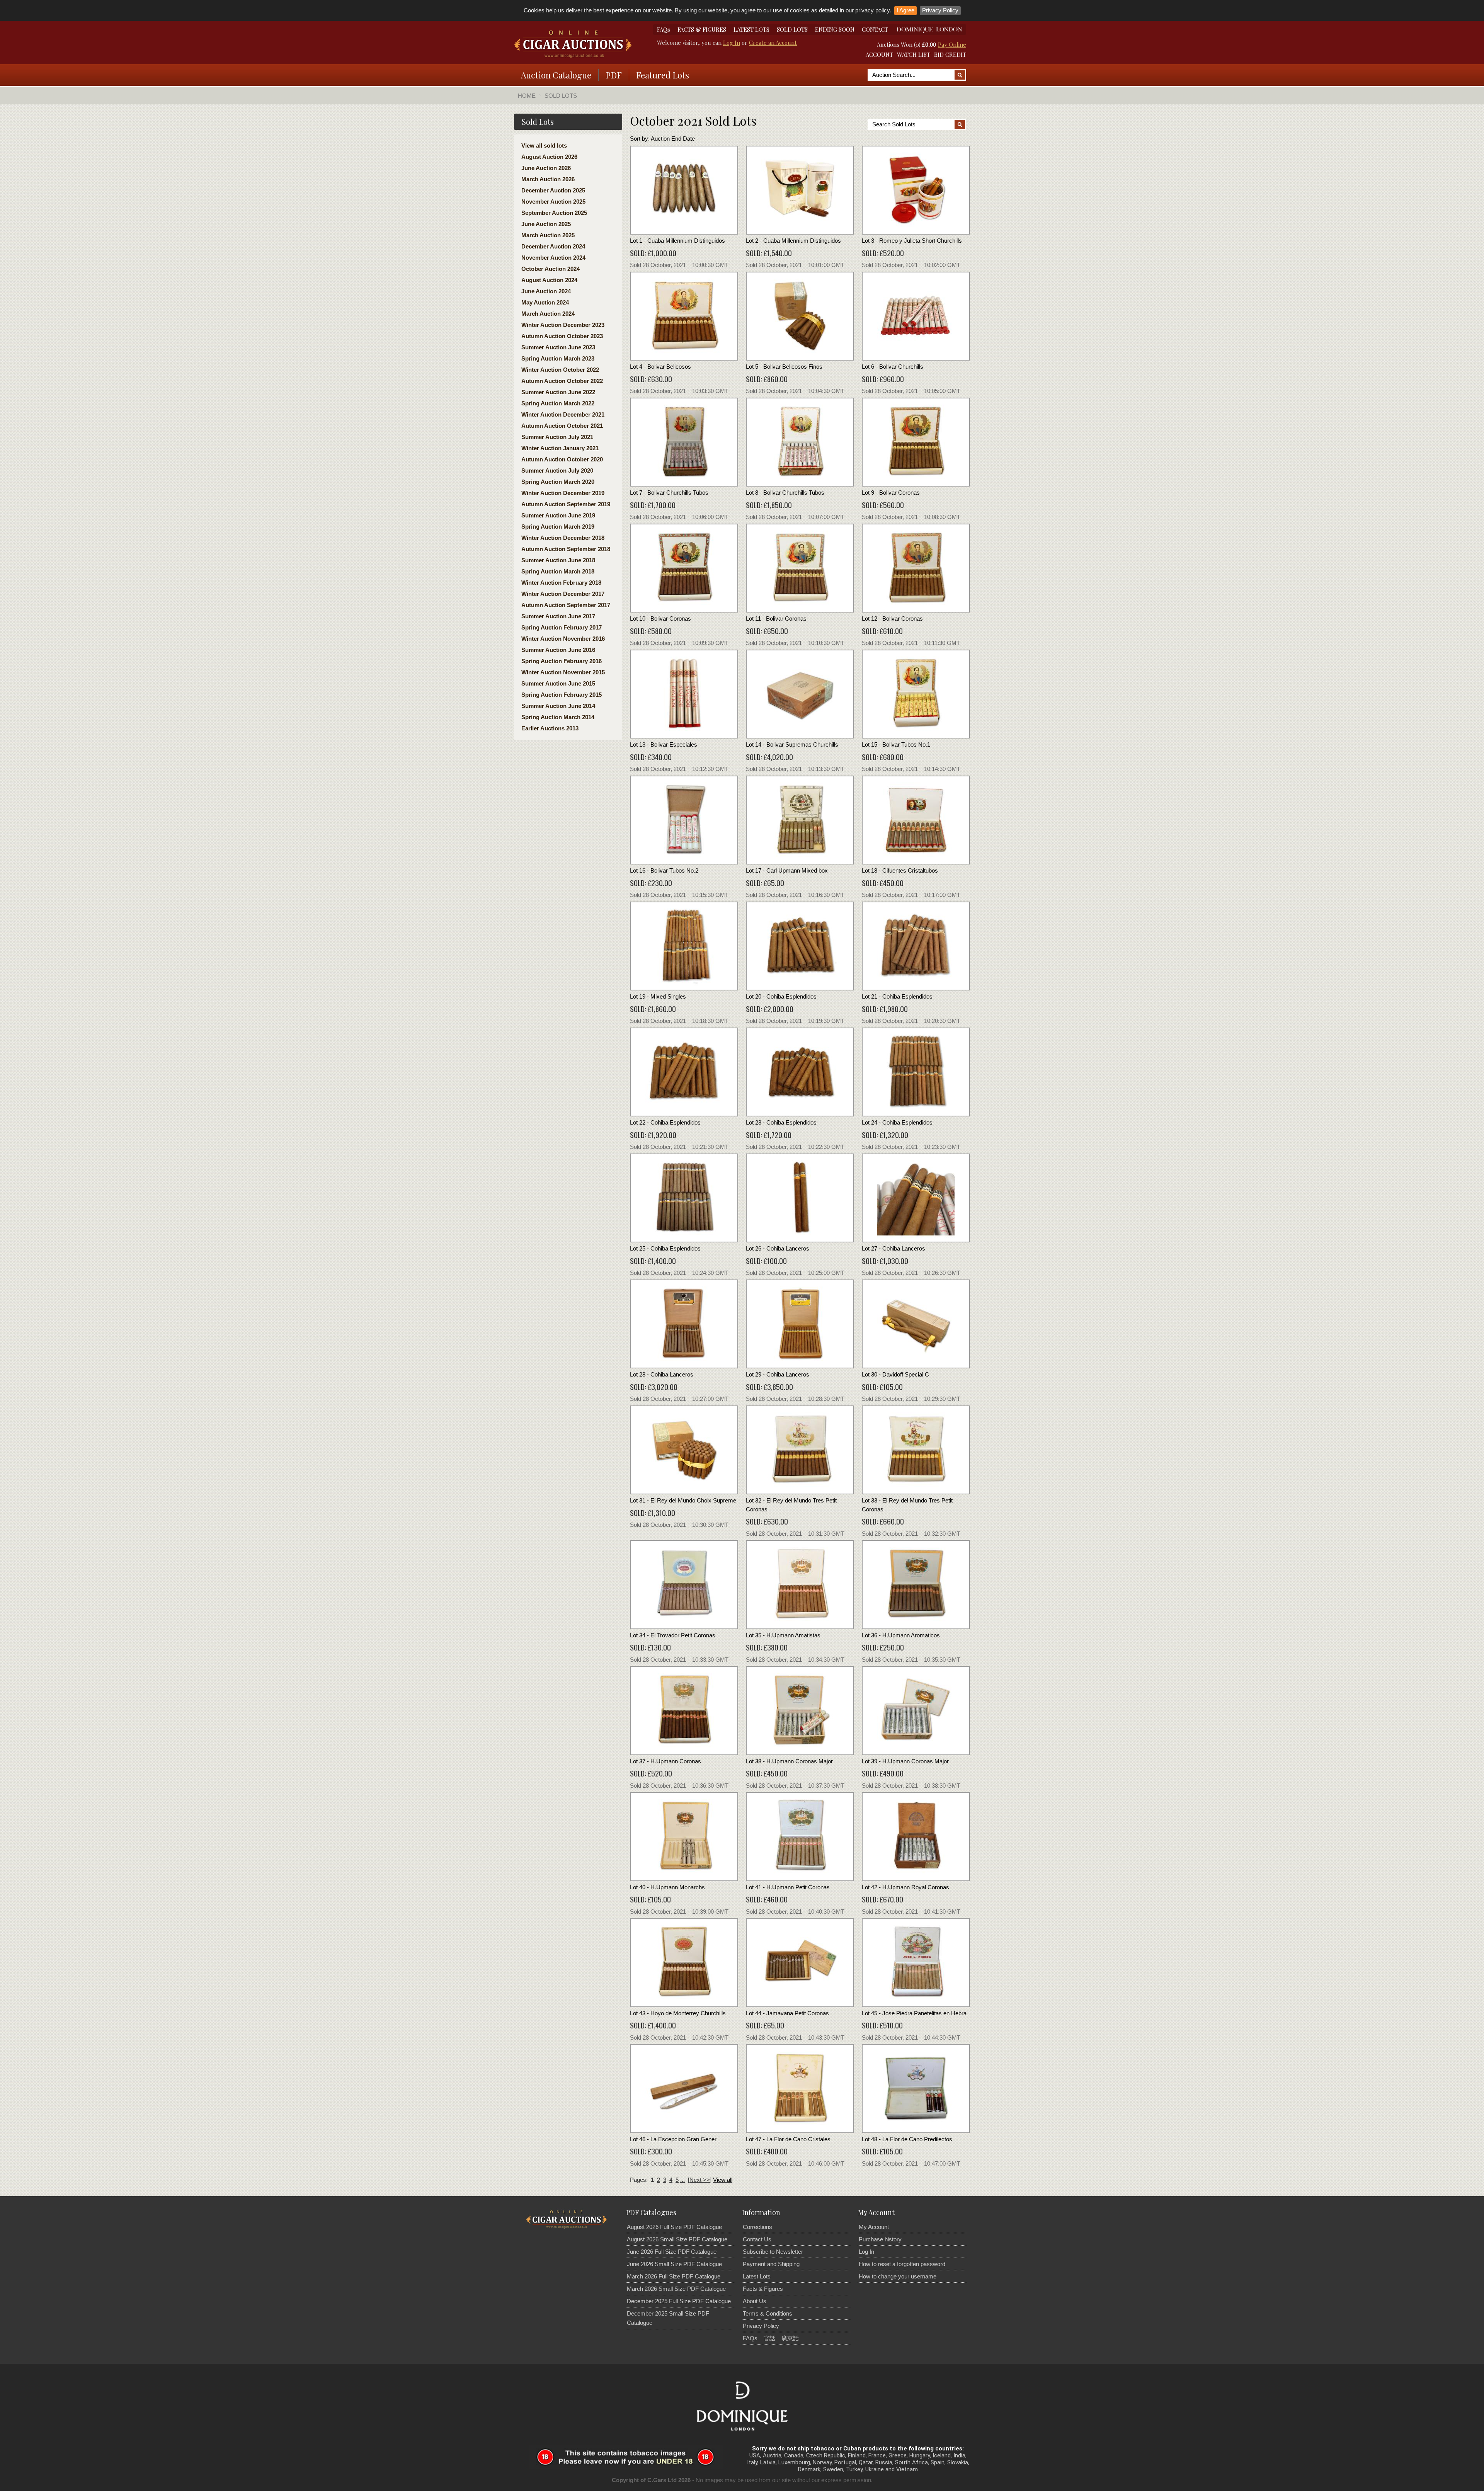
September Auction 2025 (554, 213)
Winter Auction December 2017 (563, 594)
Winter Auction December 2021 (563, 414)
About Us (755, 2301)
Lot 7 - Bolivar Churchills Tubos (669, 493)
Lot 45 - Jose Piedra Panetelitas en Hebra (914, 2013)
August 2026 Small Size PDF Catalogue (677, 2239)
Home (527, 96)
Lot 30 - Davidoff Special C (895, 1374)
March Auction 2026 (548, 179)
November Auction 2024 (553, 258)
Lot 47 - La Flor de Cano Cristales (788, 2139)
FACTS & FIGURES (702, 29)
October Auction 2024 (551, 269)
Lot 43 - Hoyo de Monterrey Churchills (678, 2013)
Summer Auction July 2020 (557, 470)
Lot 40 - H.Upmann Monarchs (667, 1887)
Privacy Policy (940, 10)
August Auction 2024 (549, 280)
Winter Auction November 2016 (563, 639)
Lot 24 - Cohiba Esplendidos (897, 1122)
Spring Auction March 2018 (558, 571)
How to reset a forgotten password (902, 2264)
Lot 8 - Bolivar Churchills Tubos (785, 493)
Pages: (639, 2180)
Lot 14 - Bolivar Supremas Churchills (792, 744)
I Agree (905, 10)
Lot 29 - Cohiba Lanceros (778, 1374)
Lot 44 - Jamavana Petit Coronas (787, 2013)
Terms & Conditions (768, 2313)
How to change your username (898, 2276)
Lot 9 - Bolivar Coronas (891, 493)
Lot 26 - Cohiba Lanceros (778, 1248)
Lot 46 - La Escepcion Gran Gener (673, 2139)
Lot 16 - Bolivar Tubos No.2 (664, 870)
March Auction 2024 (548, 314)
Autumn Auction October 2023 (562, 336)
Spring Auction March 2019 (558, 527)
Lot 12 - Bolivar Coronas (892, 618)
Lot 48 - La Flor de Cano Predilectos (907, 2139)
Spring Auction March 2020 (558, 482)
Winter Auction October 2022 (560, 370)
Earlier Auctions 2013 (550, 728)
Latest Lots (757, 2276)
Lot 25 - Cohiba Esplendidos (665, 1248)
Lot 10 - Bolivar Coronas (660, 618)
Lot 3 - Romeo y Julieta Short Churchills (912, 241)
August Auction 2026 (549, 157)
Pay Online (952, 44)
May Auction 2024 (545, 302)
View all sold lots (544, 145)
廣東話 (790, 2338)
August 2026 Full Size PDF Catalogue (674, 2227)
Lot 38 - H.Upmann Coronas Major (789, 1761)
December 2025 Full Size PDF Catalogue (679, 2301)
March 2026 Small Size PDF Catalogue (676, 2289)
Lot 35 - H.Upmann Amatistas (783, 1635)
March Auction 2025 (548, 235)
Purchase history (880, 2239)
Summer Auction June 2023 (558, 347)
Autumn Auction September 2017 (566, 605)
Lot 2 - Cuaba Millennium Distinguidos (793, 241)
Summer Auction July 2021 (557, 437)
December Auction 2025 (553, 190)
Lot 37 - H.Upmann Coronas (665, 1761)
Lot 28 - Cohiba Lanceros (662, 1374)
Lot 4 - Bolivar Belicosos (660, 367)
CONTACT (875, 29)
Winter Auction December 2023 (563, 325)
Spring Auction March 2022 (558, 403)
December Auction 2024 (553, 246)
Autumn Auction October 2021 (562, 426)
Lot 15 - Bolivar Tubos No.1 (896, 744)
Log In (732, 43)
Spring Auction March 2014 (558, 717)
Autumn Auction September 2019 (566, 504)
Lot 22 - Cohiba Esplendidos (665, 1122)
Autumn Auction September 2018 (566, 549)
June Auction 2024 (546, 291)
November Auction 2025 (553, 202)
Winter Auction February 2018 (561, 583)
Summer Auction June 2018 (558, 560)
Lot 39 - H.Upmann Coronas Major (905, 1761)
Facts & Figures (763, 2289)
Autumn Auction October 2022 (562, 381)
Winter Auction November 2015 (563, 672)
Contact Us (757, 2239)
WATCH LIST (914, 54)
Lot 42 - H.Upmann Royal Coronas (905, 1887)
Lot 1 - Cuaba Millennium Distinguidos (677, 241)
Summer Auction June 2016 (558, 650)
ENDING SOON (835, 29)
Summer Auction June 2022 (558, 392)
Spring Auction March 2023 (558, 358)
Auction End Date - (675, 139)
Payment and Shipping (771, 2264)
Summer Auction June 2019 (558, 515)
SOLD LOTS (792, 29)
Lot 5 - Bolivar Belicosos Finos (784, 367)
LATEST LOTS (751, 29)
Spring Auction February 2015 (562, 695)
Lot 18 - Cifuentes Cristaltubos (900, 870)
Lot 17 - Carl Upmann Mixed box (787, 870)
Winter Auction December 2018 (563, 538)
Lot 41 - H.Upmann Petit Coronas (788, 1887)
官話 (769, 2338)
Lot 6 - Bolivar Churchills (893, 367)
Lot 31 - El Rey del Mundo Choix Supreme (683, 1500)
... (682, 2180)
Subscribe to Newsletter (773, 2252)
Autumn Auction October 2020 (562, 459)
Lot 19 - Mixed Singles (658, 996)
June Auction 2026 (546, 168)
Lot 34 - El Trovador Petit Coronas (673, 1635)
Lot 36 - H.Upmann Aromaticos (901, 1635)
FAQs (664, 29)
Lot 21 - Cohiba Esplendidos (897, 996)
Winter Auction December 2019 (563, 493)
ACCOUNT (879, 54)
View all (723, 2180)
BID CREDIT (950, 54)
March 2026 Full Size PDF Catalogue (674, 2276)
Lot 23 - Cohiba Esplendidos (781, 1122)
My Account (874, 2227)
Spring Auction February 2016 (562, 661)
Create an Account (773, 43)
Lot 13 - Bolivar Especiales (664, 744)
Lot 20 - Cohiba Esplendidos (781, 996)
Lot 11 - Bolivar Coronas (776, 618)
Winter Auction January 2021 (560, 448)
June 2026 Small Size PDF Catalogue (674, 2264)
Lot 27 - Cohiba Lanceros (893, 1248)
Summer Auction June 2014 (558, 706)
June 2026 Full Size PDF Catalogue (672, 2252)
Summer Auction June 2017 (558, 616)
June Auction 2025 (546, 224)
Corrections (757, 2227)
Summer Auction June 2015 (558, 683)
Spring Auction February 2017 (562, 627)
